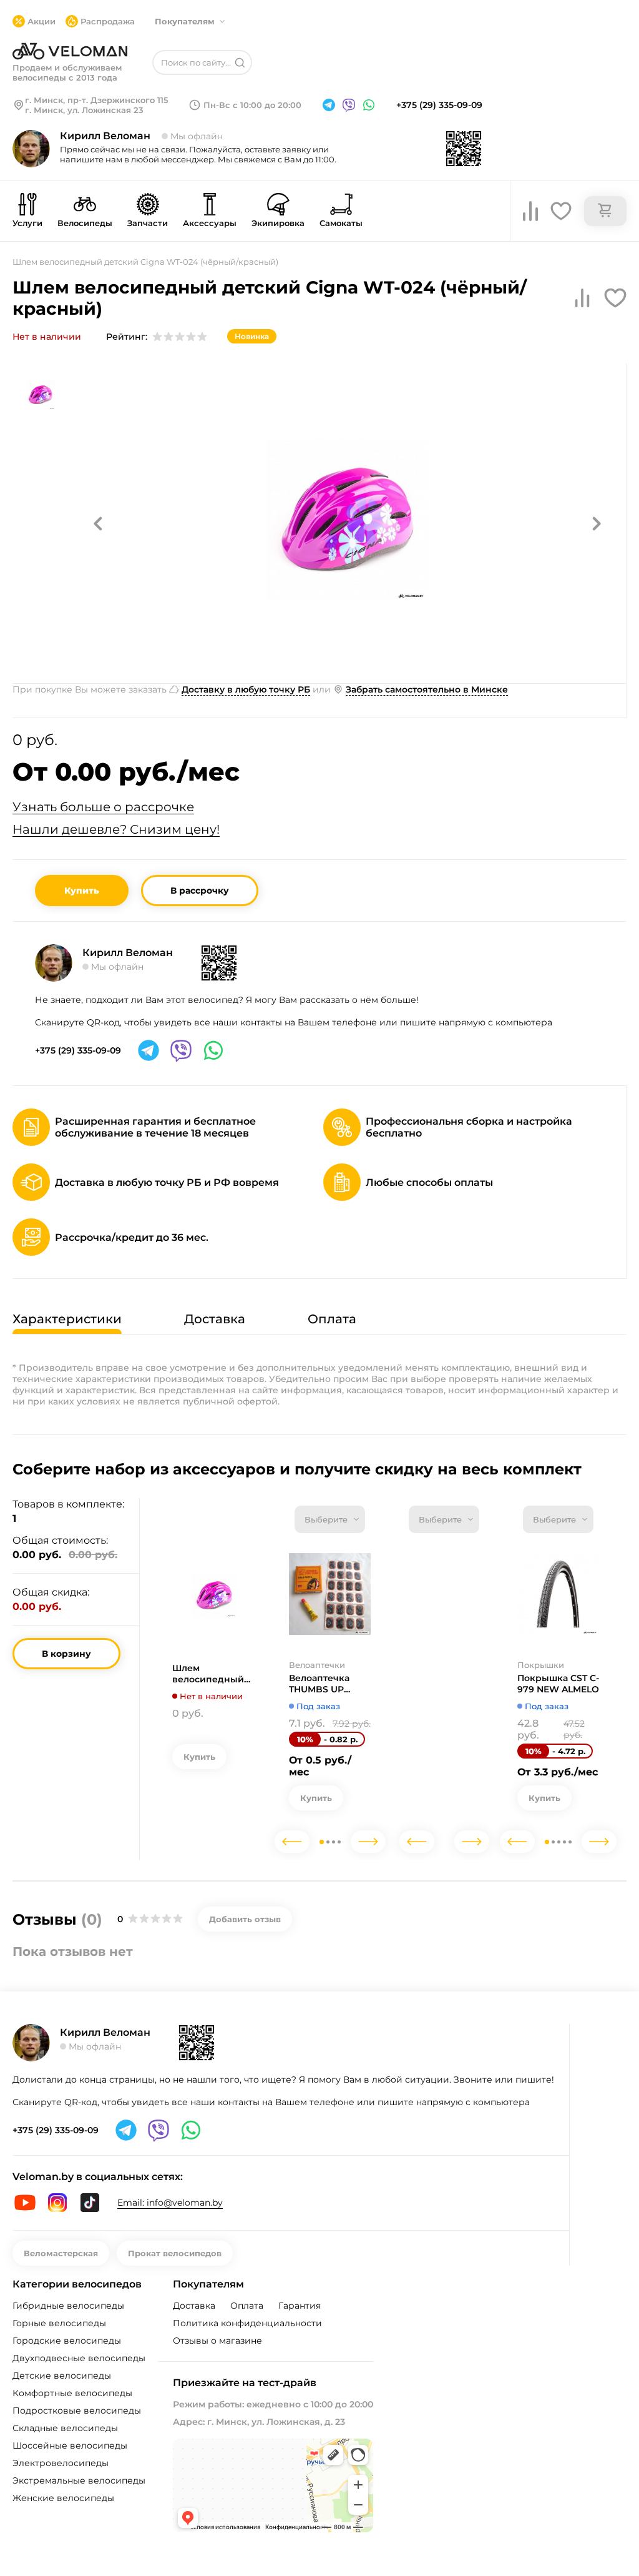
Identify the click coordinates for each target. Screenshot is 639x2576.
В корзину (66, 1654)
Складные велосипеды (65, 2428)
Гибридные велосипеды (68, 2306)
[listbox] (330, 1519)
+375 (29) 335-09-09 (439, 105)
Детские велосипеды (62, 2376)
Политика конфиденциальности (247, 2323)
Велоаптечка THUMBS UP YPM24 (319, 1684)
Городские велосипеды (67, 2341)
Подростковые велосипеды (77, 2411)
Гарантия (300, 2306)
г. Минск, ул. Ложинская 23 (84, 110)
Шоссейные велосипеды (70, 2445)
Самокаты (341, 223)
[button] (98, 523)
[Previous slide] (292, 1842)
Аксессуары (210, 223)
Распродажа (108, 21)
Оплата (247, 2306)
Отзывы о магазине (217, 2341)
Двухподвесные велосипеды (79, 2358)
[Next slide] (368, 1842)
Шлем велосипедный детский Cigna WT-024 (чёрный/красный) (213, 1674)
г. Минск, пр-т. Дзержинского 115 (97, 100)
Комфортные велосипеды (72, 2393)
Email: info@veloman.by (170, 2203)
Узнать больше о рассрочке (103, 807)
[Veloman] (70, 51)
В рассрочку (200, 891)
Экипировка (278, 223)
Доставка (194, 2306)
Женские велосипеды (63, 2498)
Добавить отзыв (245, 1919)
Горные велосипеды (59, 2323)
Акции (41, 21)
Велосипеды (85, 223)
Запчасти (148, 223)
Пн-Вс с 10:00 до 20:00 (252, 105)
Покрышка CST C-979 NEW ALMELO (558, 1684)
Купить (82, 891)
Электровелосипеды (61, 2463)
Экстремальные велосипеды (79, 2480)
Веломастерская (61, 2253)
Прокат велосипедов (175, 2253)
